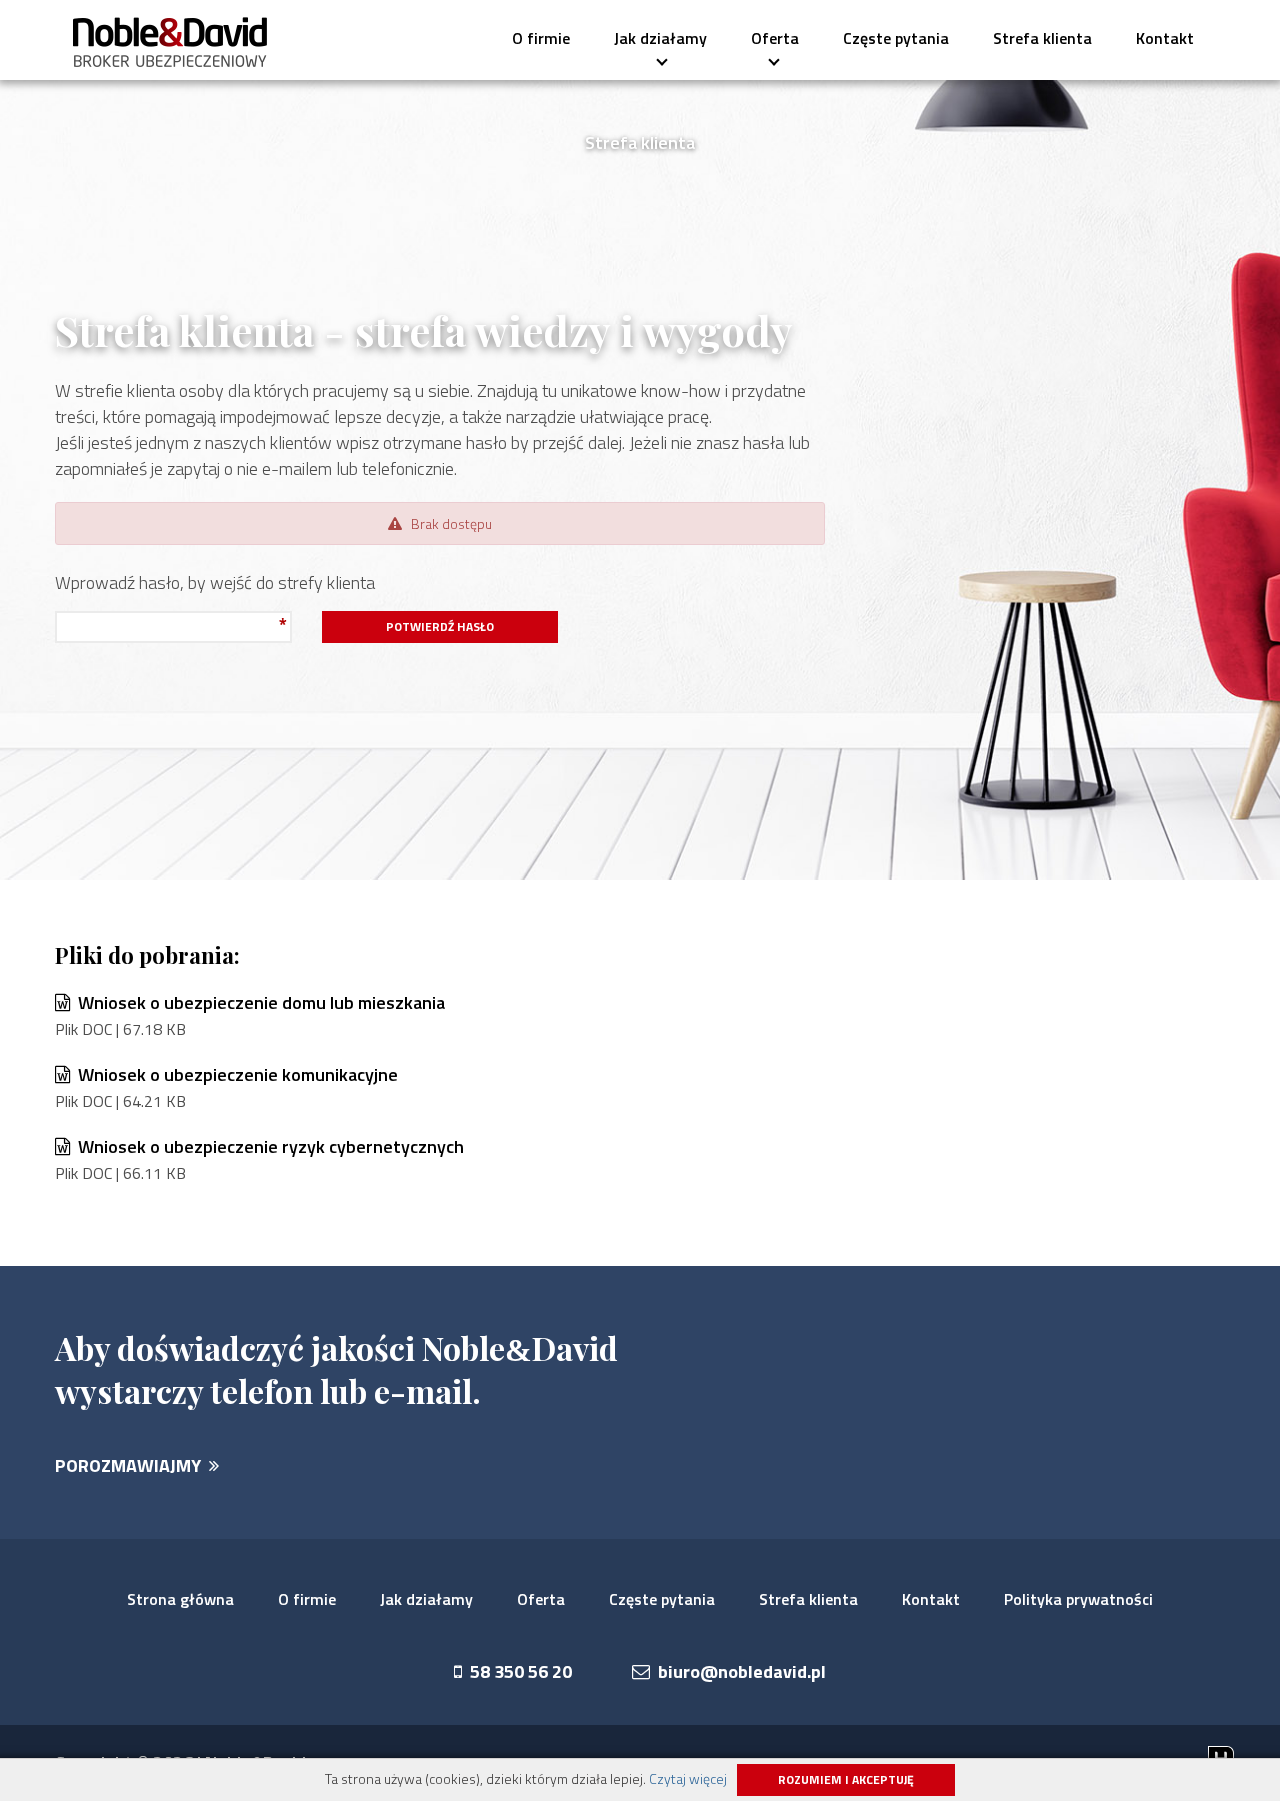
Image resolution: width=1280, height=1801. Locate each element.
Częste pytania (896, 38)
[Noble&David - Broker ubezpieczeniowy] (170, 42)
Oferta (768, 36)
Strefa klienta (1042, 38)
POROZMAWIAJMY (132, 1465)
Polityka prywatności (1078, 1599)
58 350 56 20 (517, 1671)
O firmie (541, 38)
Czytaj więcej (688, 1778)
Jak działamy (660, 36)
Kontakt (1165, 38)
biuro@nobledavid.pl (738, 1671)
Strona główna (180, 1599)
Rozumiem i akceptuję (846, 1779)
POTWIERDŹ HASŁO (440, 626)
